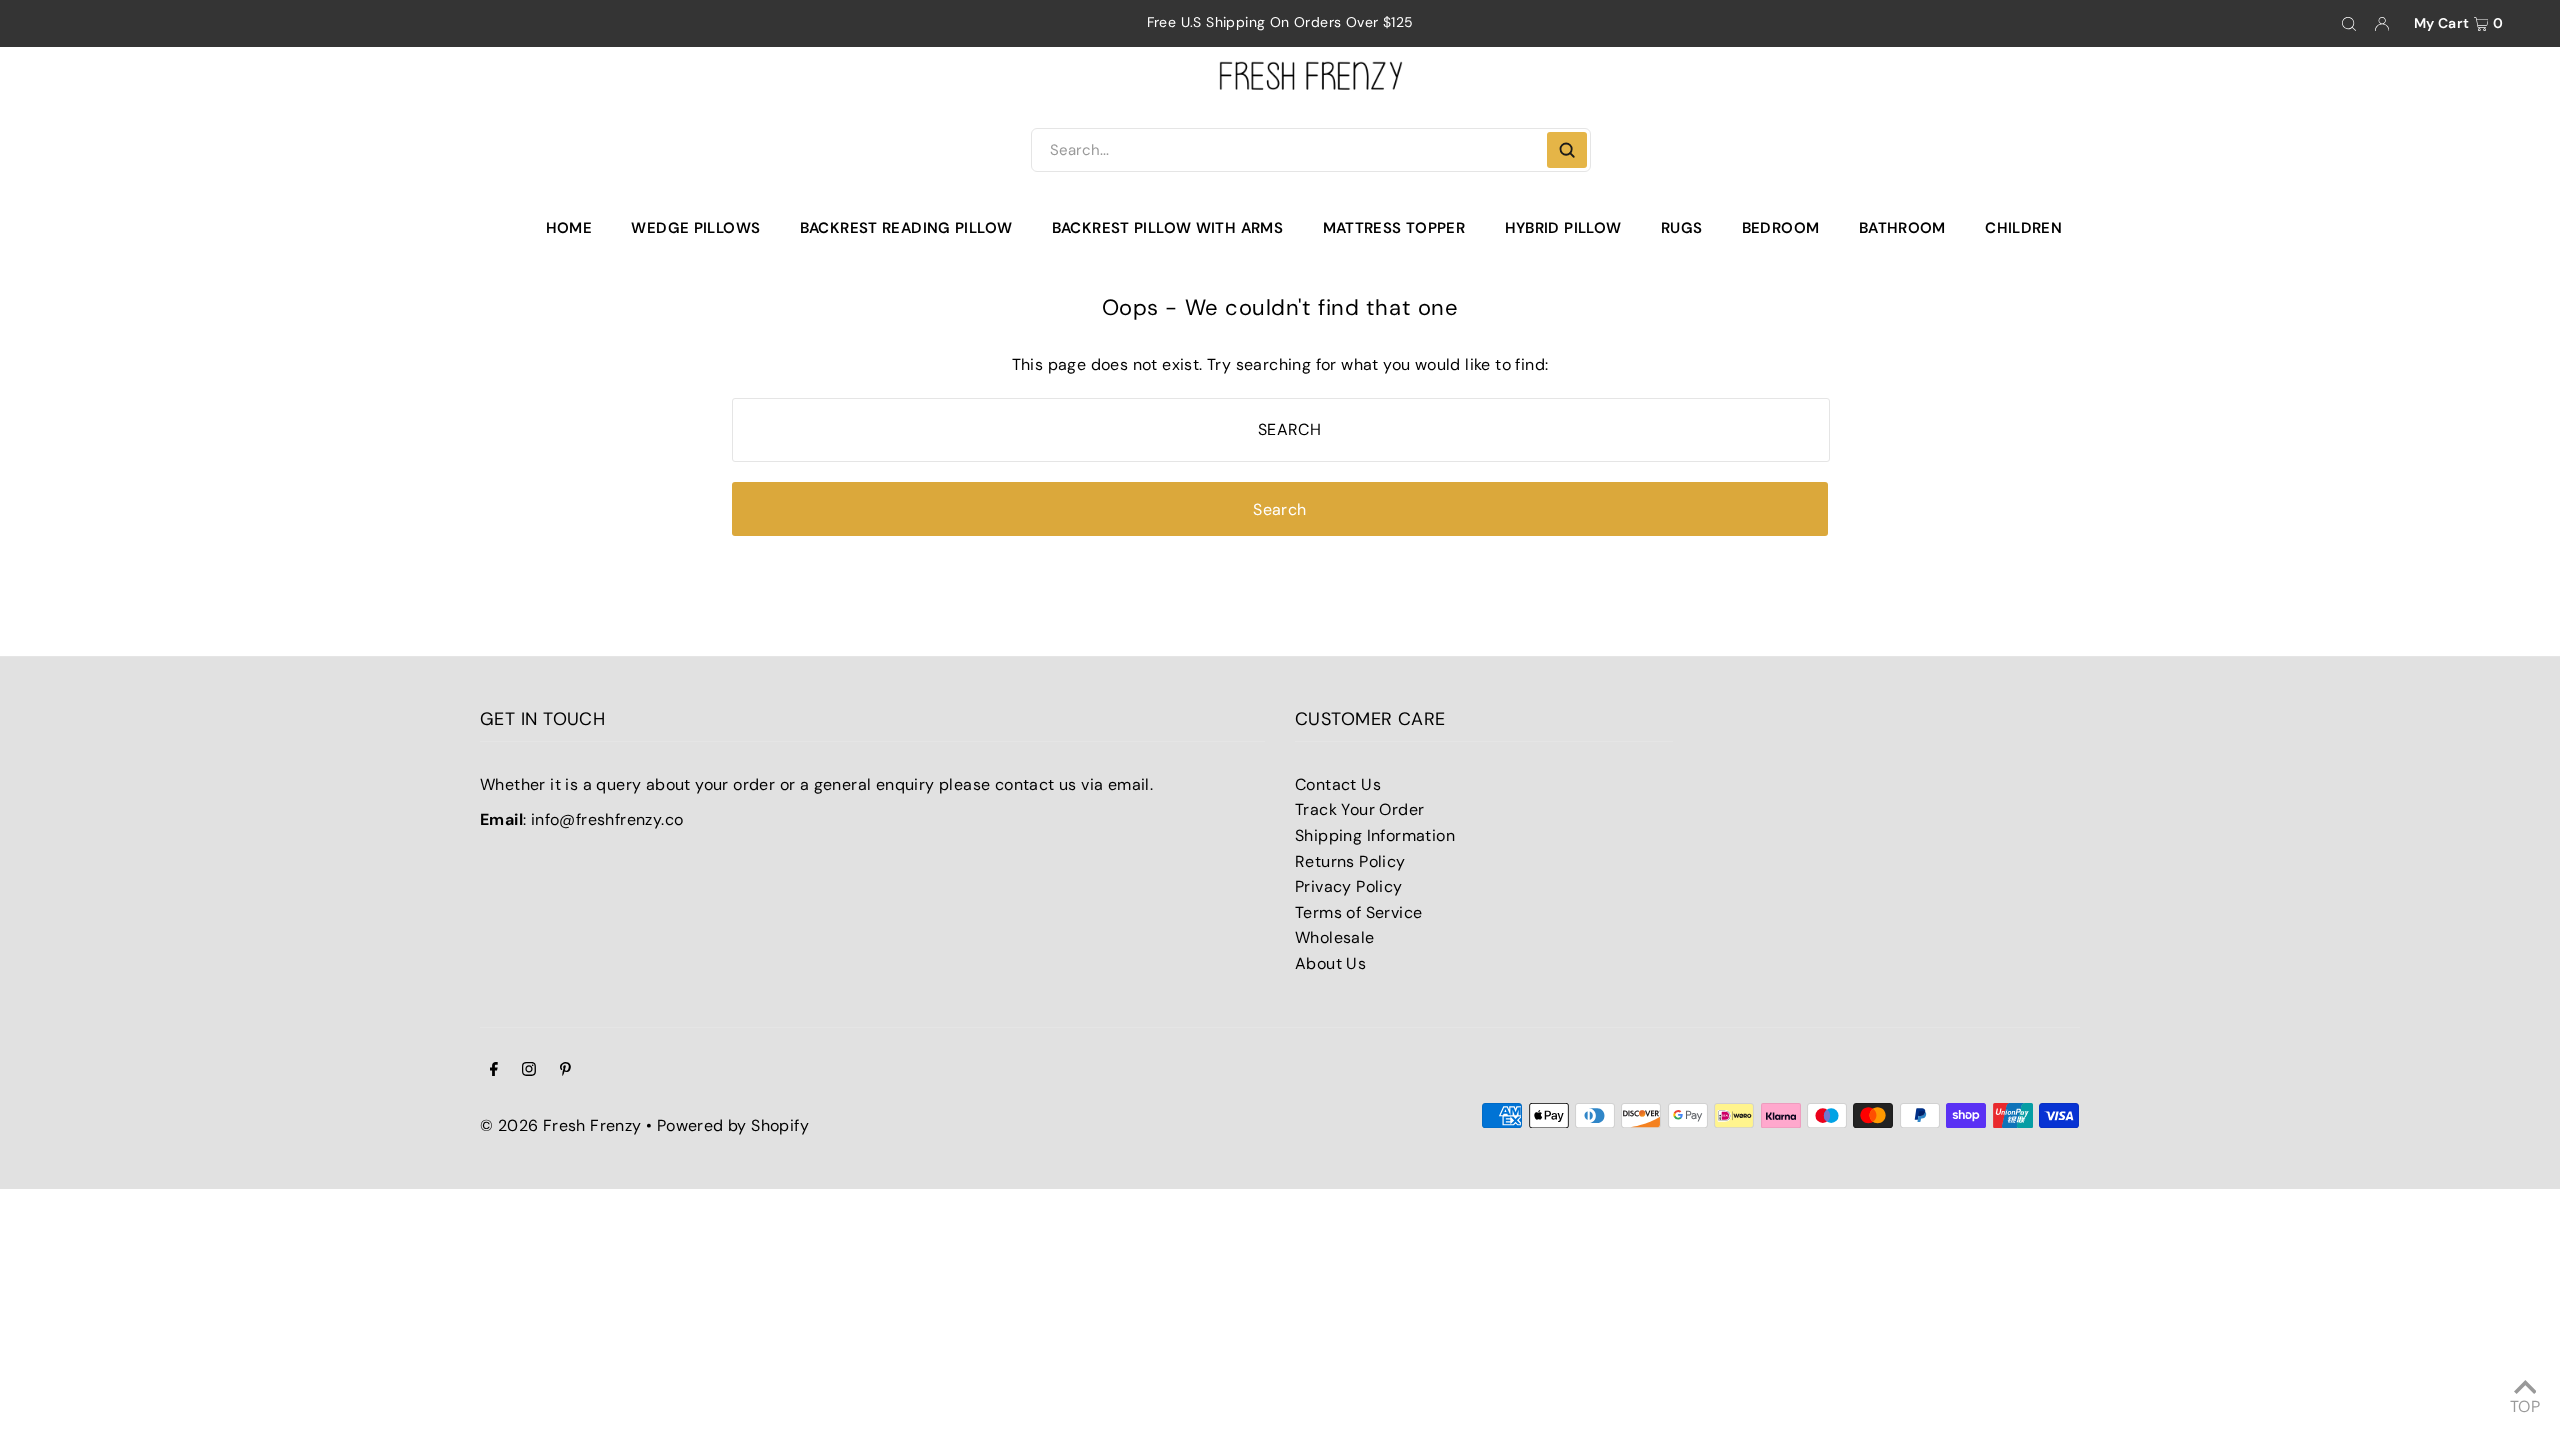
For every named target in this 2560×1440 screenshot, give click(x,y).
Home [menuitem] (569, 228)
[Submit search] (1567, 150)
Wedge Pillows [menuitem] (695, 228)
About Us (1330, 963)
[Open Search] (2349, 24)
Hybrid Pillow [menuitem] (1563, 228)
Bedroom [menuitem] (1781, 228)
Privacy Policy (1349, 886)
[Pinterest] (565, 1071)
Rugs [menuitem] (1682, 228)
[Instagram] (529, 1071)
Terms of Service (1358, 912)
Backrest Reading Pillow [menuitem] (906, 228)
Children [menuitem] (2023, 228)
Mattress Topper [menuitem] (1394, 228)
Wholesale (1335, 937)
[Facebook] (494, 1071)
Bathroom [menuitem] (1902, 228)
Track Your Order (1359, 809)
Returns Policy (1350, 861)
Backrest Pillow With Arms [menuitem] (1167, 228)
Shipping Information (1375, 835)
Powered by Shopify (733, 1125)
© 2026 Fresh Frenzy (561, 1125)
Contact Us (1338, 784)
